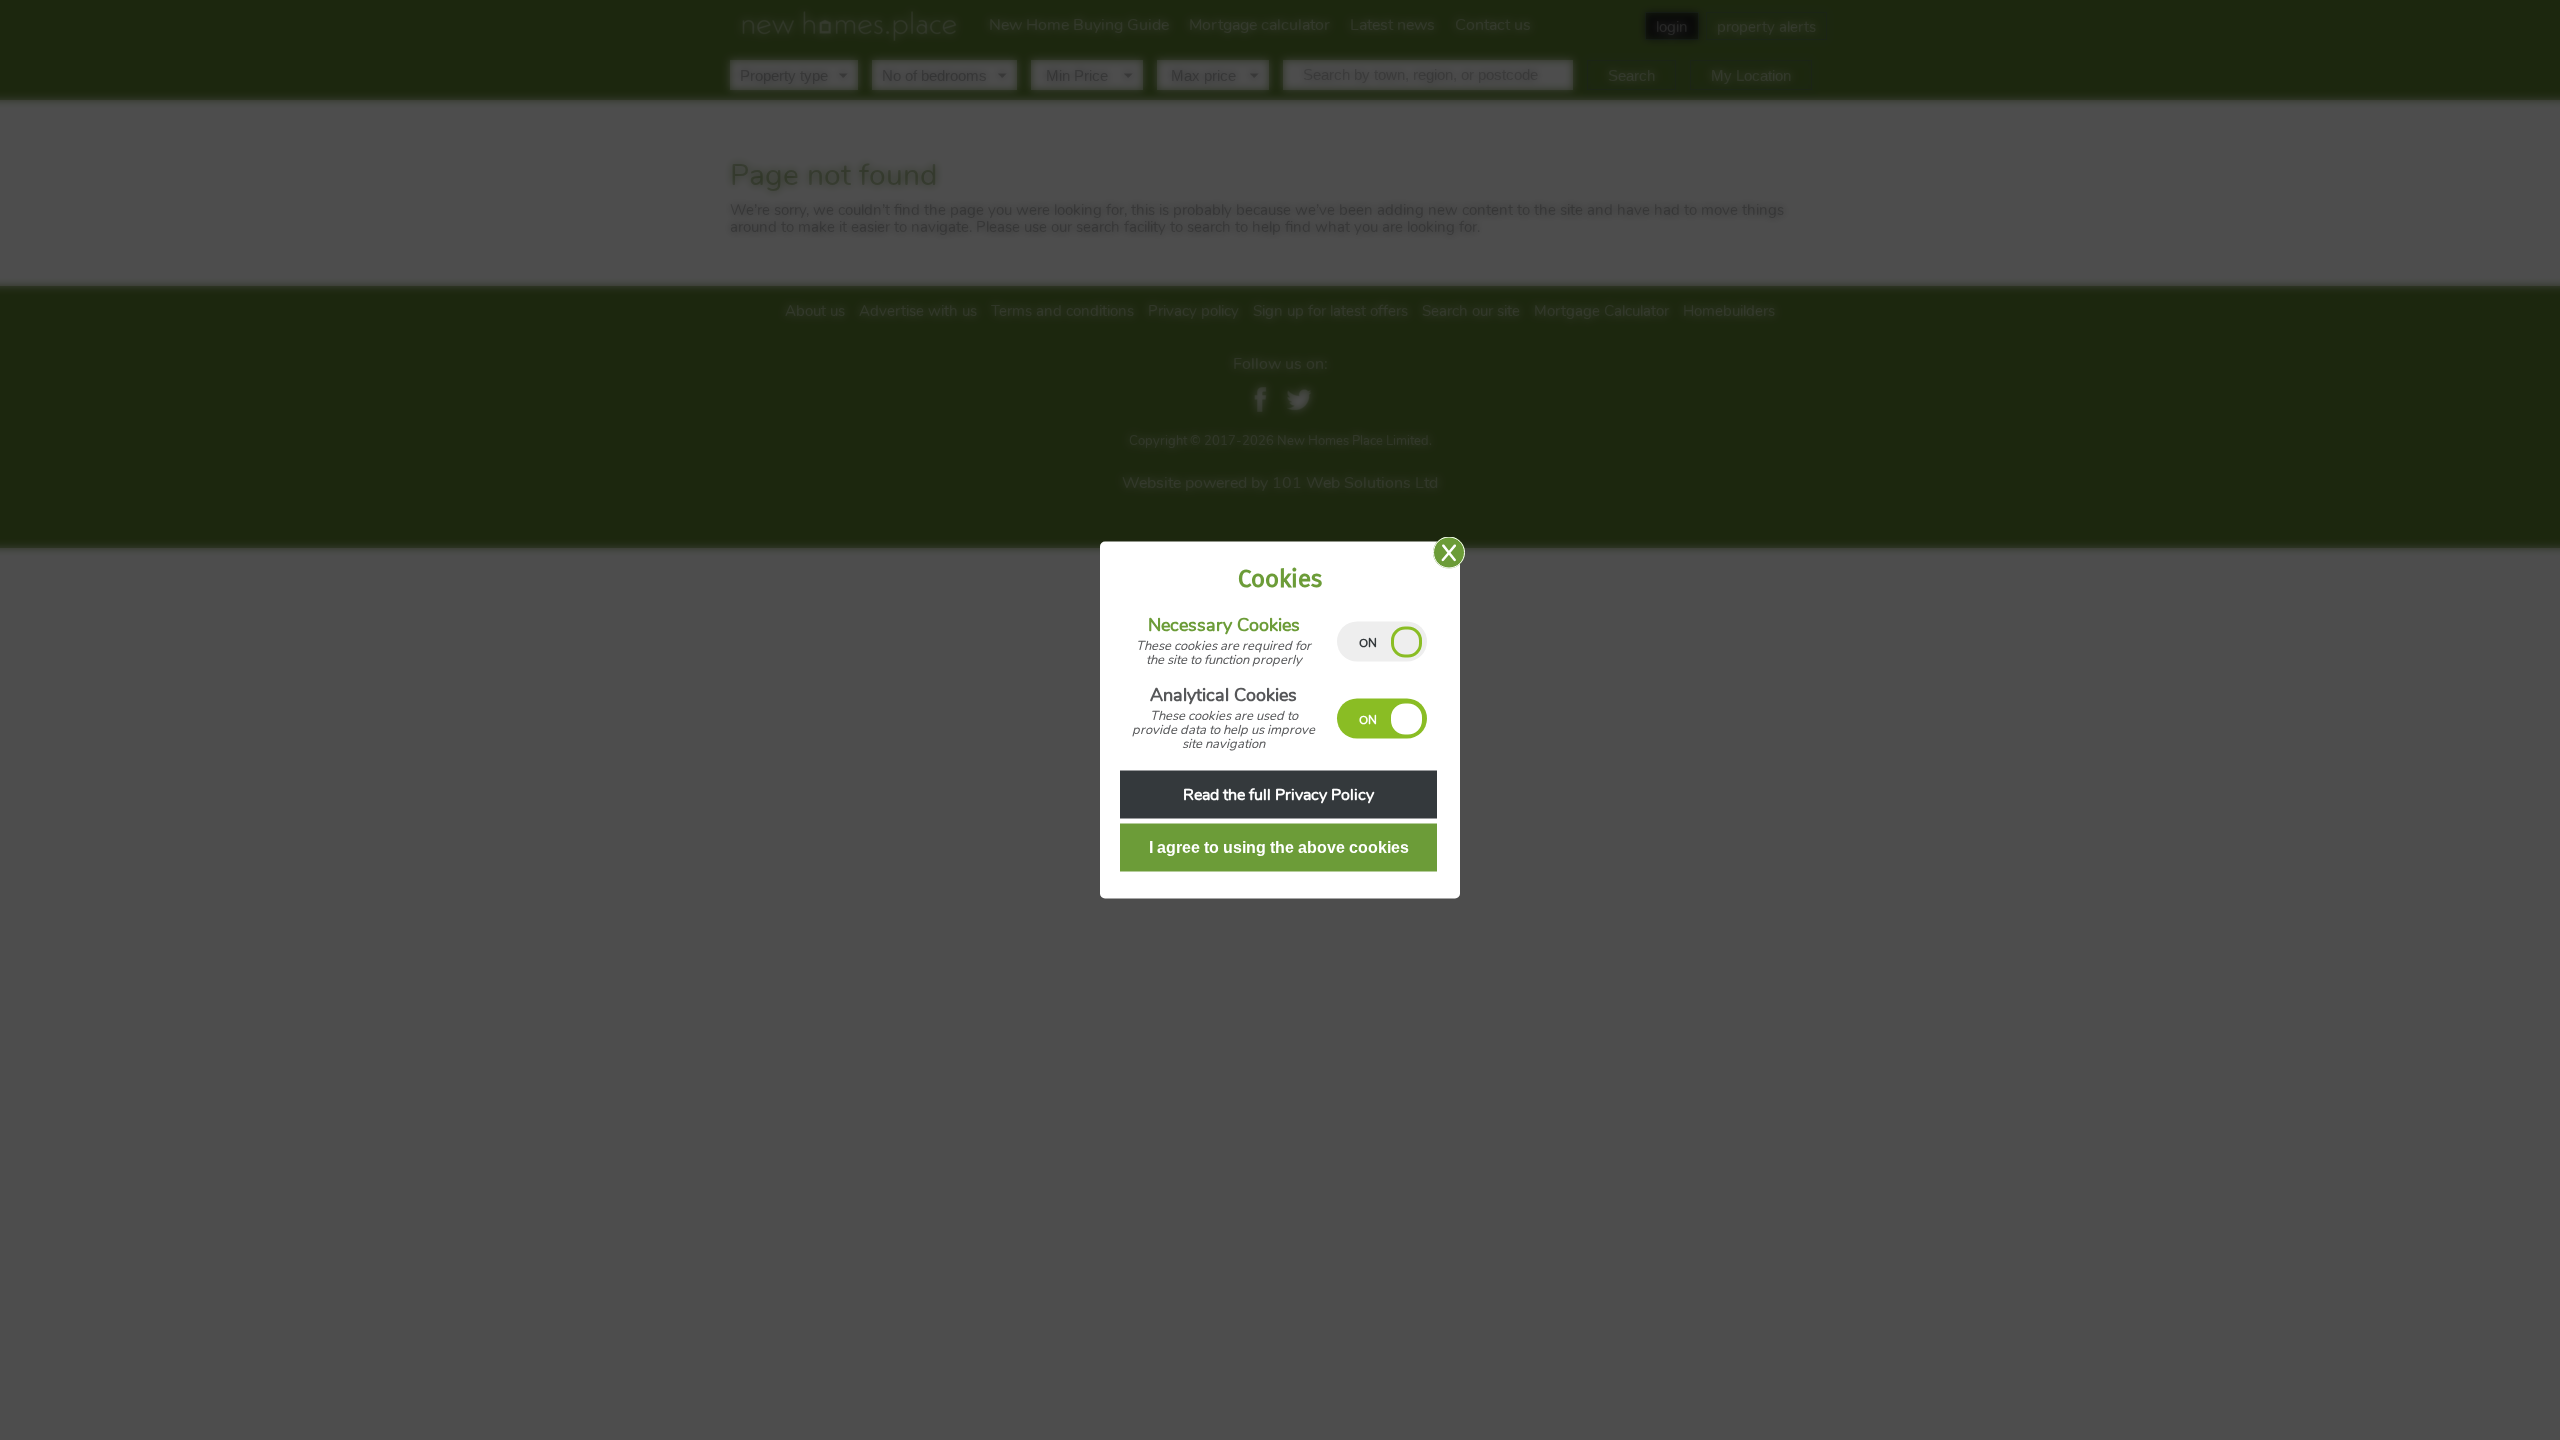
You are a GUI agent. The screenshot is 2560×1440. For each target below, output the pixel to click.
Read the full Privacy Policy (1278, 795)
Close (1449, 553)
